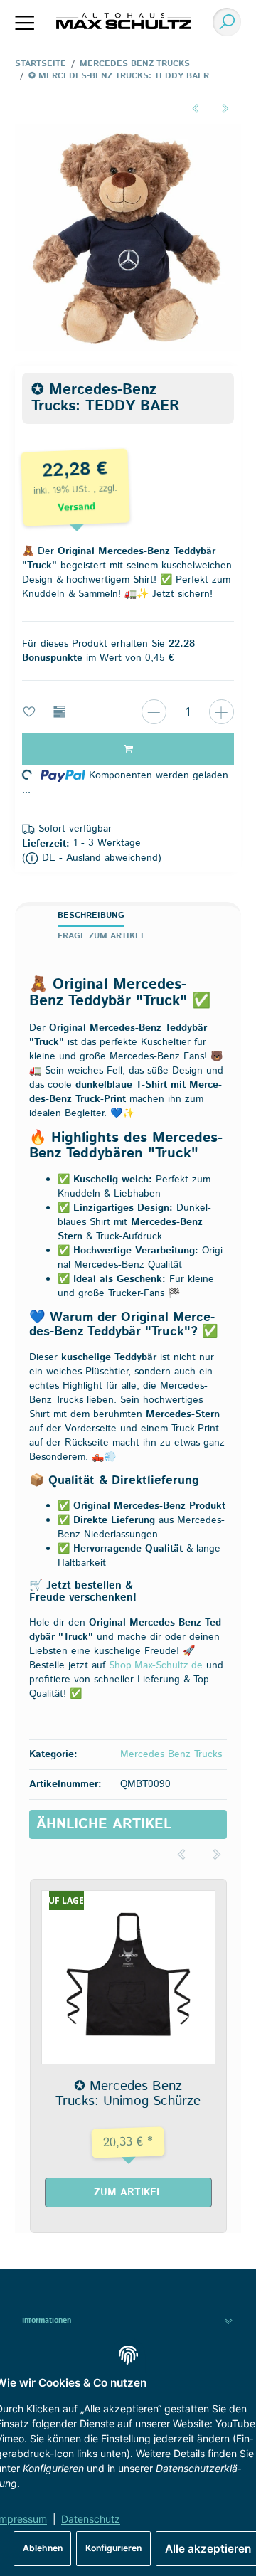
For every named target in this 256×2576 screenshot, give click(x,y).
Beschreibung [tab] (91, 915)
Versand (76, 507)
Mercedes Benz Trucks (171, 1754)
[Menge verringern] (154, 712)
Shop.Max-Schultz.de (156, 1665)
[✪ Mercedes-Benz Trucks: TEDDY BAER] (128, 238)
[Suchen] (223, 22)
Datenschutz (91, 2519)
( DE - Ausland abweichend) (92, 858)
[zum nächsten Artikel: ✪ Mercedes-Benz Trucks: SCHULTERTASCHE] (226, 108)
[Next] (217, 1855)
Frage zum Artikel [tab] (102, 936)
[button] (128, 2321)
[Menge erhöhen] (222, 712)
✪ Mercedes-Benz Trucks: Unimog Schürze (128, 2093)
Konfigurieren (113, 2548)
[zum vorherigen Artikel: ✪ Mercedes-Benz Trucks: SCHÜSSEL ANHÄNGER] (195, 108)
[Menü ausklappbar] (25, 22)
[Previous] (181, 1855)
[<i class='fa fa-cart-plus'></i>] (128, 749)
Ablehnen (43, 2548)
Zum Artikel (128, 2193)
